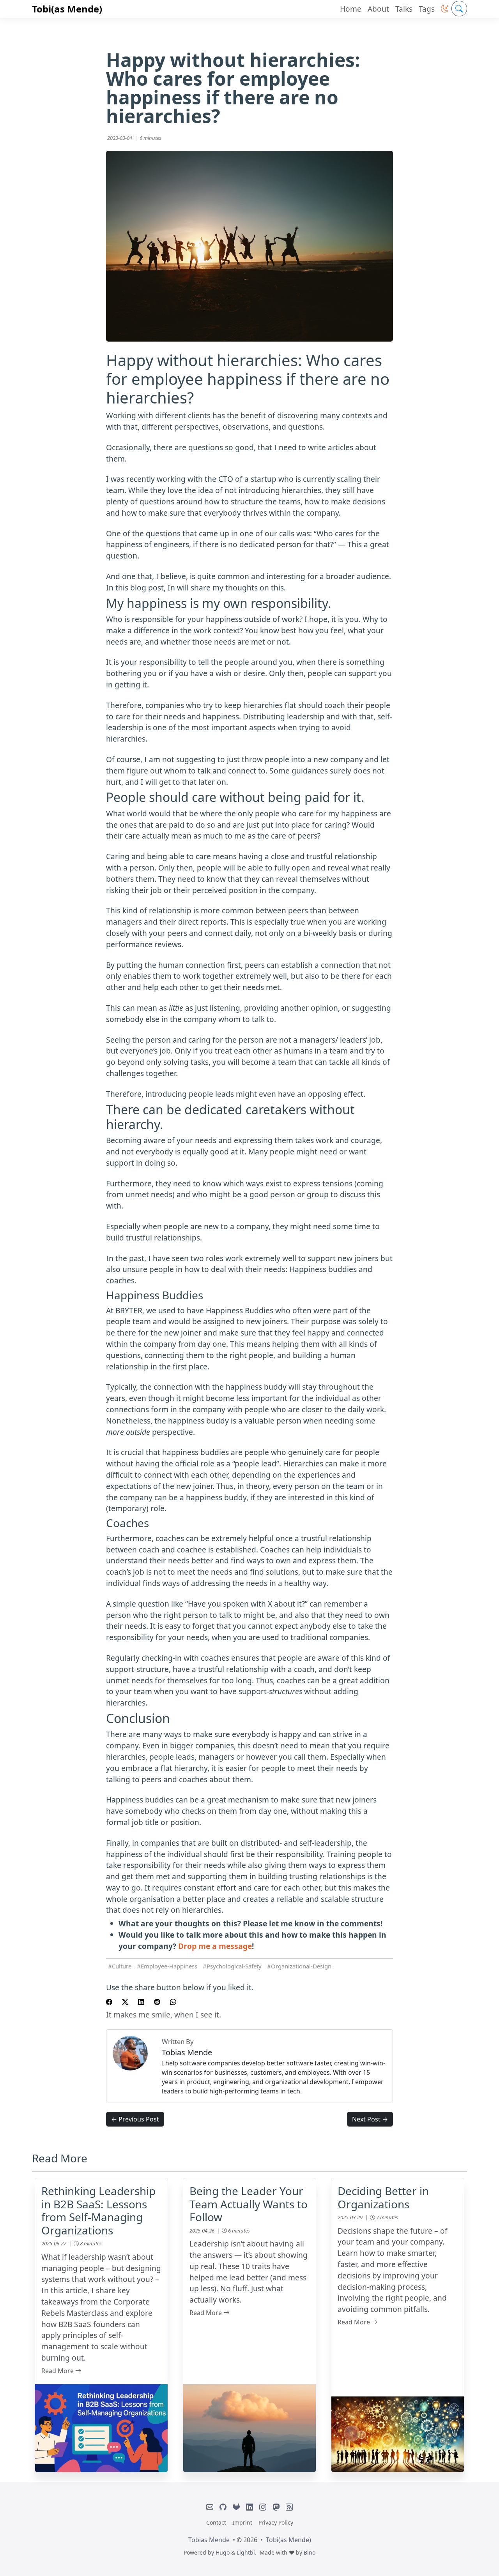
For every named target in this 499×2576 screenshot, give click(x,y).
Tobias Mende (209, 2540)
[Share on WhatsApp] (173, 2001)
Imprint (242, 2522)
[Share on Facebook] (109, 2001)
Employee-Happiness (169, 1966)
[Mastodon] (276, 2507)
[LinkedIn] (249, 2507)
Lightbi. (247, 2552)
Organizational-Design (301, 1966)
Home (351, 9)
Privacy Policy (276, 2522)
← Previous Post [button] (135, 2119)
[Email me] (210, 2507)
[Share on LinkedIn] (141, 2001)
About (378, 9)
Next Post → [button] (370, 2119)
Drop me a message (215, 1946)
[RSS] (289, 2507)
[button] (445, 9)
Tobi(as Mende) (67, 9)
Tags (427, 9)
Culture (122, 1966)
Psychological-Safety (234, 1966)
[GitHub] (223, 2507)
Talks (404, 9)
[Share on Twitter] (125, 2001)
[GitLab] (236, 2507)
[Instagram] (263, 2507)
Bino (310, 2552)
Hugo (223, 2552)
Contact (216, 2522)
